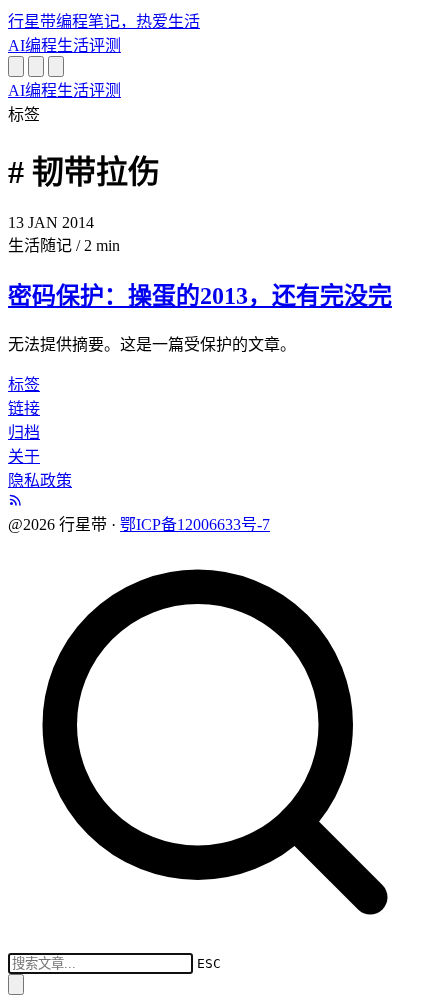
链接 (24, 408)
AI (16, 45)
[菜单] (56, 66)
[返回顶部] (16, 984)
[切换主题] (36, 66)
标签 (24, 384)
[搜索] (16, 66)
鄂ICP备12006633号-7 (195, 524)
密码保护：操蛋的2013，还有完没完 (200, 296)
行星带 (104, 21)
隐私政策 (40, 480)
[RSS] (16, 501)
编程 (41, 45)
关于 (24, 456)
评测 (105, 45)
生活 (73, 45)
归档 (24, 432)
